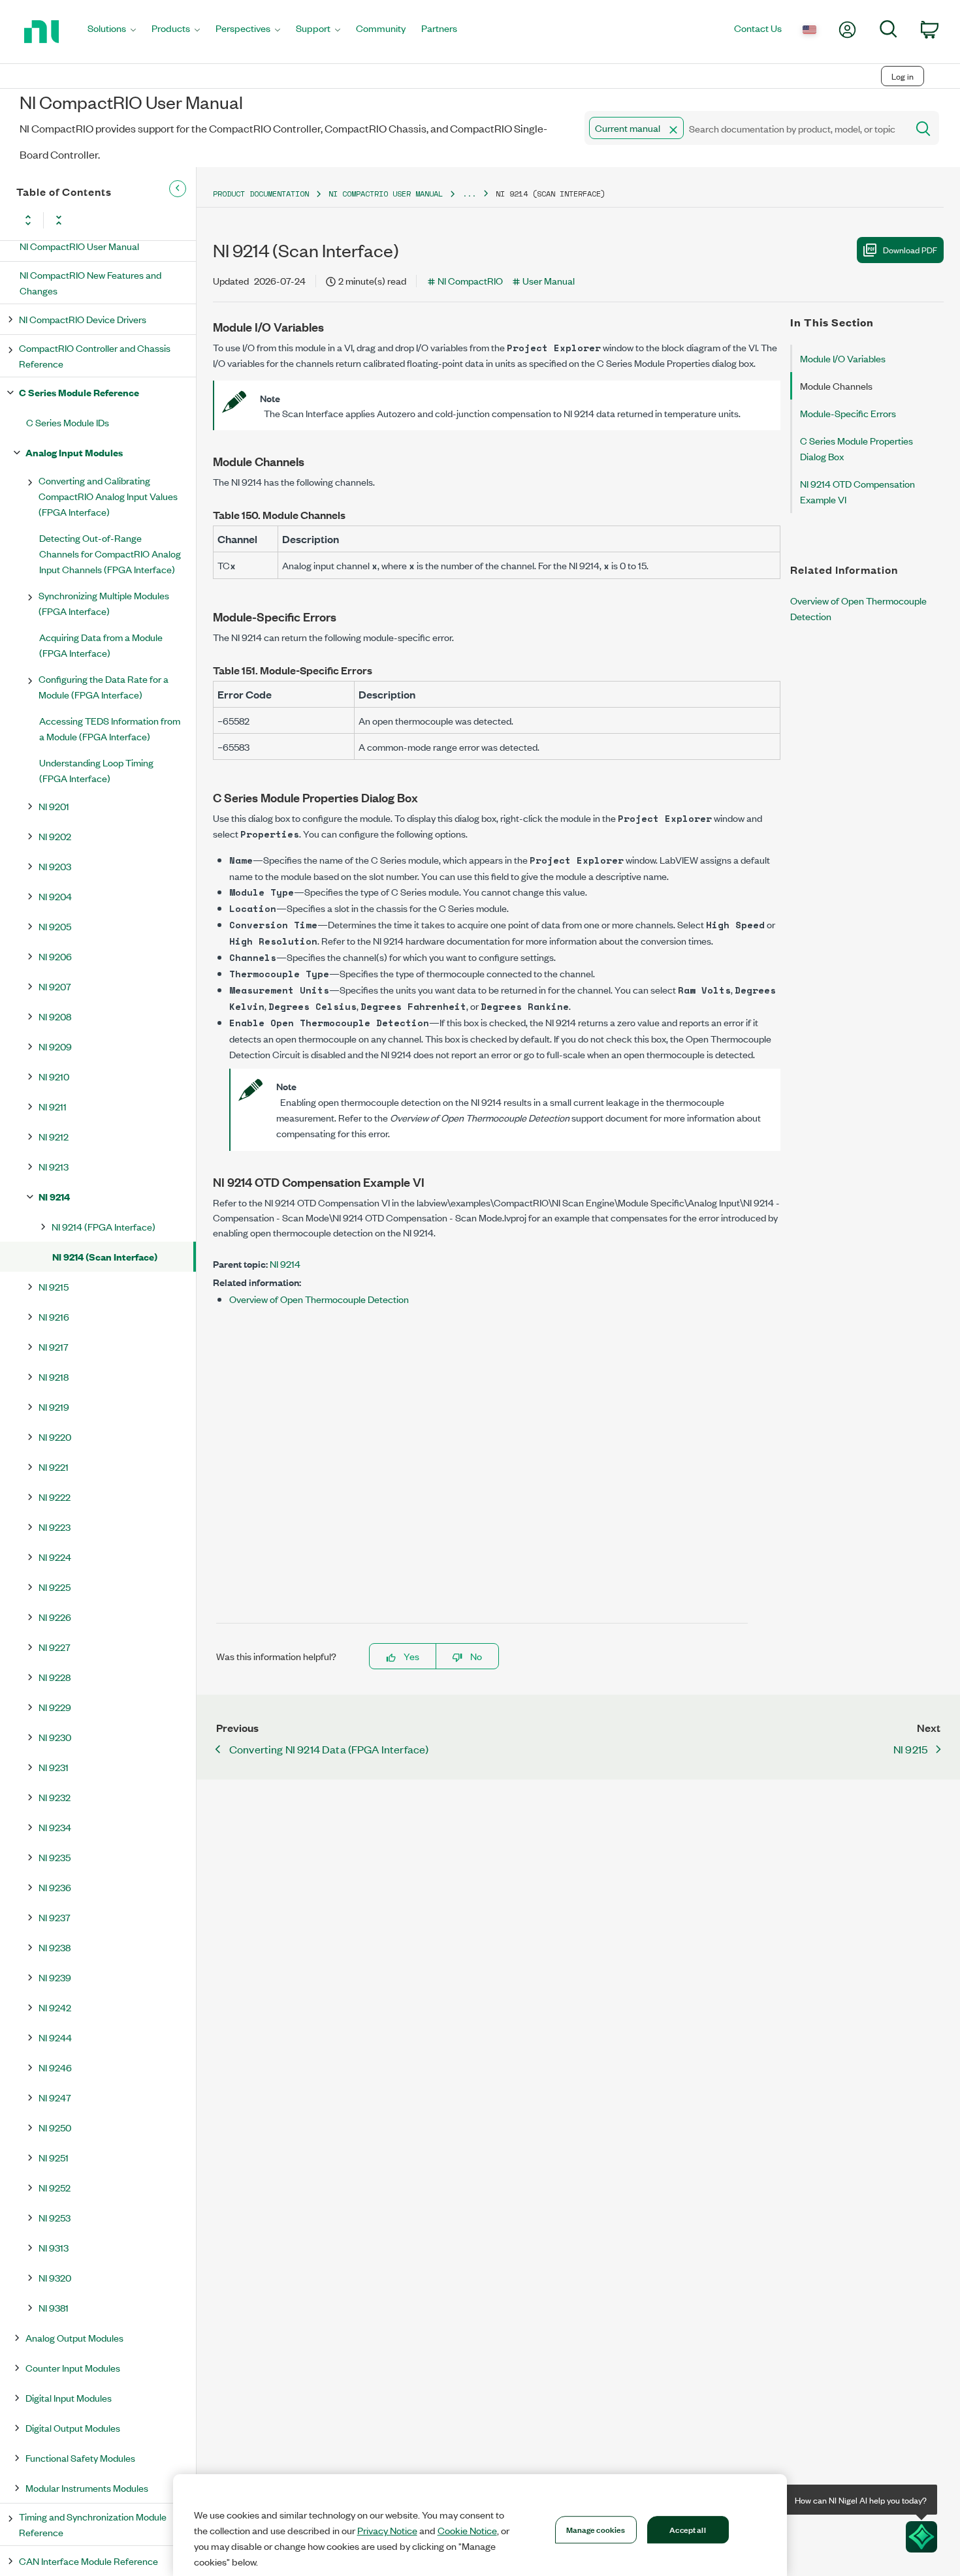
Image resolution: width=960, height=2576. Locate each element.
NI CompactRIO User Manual (79, 246)
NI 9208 (55, 1016)
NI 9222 (55, 1497)
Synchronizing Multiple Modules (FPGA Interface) (104, 603)
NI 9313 (54, 2247)
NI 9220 (55, 1437)
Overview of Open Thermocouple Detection (319, 1299)
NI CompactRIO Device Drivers (83, 319)
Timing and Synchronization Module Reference (93, 2524)
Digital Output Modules (73, 2427)
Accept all (687, 2529)
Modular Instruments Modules (87, 2488)
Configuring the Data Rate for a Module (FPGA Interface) (104, 686)
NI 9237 (55, 1917)
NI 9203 (55, 866)
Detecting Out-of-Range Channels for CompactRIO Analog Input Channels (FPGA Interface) (110, 553)
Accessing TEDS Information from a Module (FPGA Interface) (110, 728)
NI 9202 (55, 836)
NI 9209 (55, 1046)
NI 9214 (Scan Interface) (105, 1256)
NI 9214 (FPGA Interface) (104, 1226)
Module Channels (836, 385)
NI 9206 (55, 956)
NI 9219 (54, 1406)
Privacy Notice (387, 2530)
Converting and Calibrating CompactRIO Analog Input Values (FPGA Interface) (108, 496)
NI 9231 (54, 1767)
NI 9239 (55, 1977)
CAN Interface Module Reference (88, 2561)
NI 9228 (55, 1677)
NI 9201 (54, 806)
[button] (673, 130)
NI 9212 (54, 1136)
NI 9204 (55, 896)
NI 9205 (55, 926)
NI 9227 (55, 1647)
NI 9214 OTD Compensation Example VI (857, 491)
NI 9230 (55, 1737)
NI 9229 (55, 1707)
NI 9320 (55, 2277)
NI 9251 (54, 2157)
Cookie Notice (467, 2530)
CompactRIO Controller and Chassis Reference (95, 355)
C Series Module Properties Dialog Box (856, 448)
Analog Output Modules (74, 2337)
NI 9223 (55, 1527)
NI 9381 (54, 2307)
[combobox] (745, 128)
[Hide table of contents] (178, 189)
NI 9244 (55, 2037)
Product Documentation (261, 194)
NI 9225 (55, 1587)
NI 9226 (55, 1617)
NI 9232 (55, 1797)
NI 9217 (54, 1346)
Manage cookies (596, 2529)
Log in (903, 76)
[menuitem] (112, 32)
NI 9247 (55, 2097)
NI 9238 (55, 1947)
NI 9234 (55, 1827)
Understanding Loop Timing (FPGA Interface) (96, 770)
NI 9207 (55, 986)
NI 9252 (55, 2187)
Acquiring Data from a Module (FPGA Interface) (101, 645)
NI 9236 (55, 1887)
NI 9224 (55, 1557)
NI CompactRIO (470, 280)
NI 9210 (54, 1076)
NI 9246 (55, 2067)
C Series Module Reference (79, 392)
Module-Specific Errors (848, 413)
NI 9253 (55, 2217)
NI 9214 (54, 1196)
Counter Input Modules (73, 2367)
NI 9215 (54, 1286)
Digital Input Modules (69, 2397)
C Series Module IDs (68, 422)
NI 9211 (53, 1106)
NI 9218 (54, 1376)
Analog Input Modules (74, 452)
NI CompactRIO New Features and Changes (90, 282)
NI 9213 (54, 1166)
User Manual (549, 280)
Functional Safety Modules (80, 2458)
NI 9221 (54, 1467)
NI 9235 (55, 1857)
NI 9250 (55, 2127)
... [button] (469, 194)
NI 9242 (55, 2007)
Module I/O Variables (843, 358)
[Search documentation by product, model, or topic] (922, 128)
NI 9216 (54, 1316)
